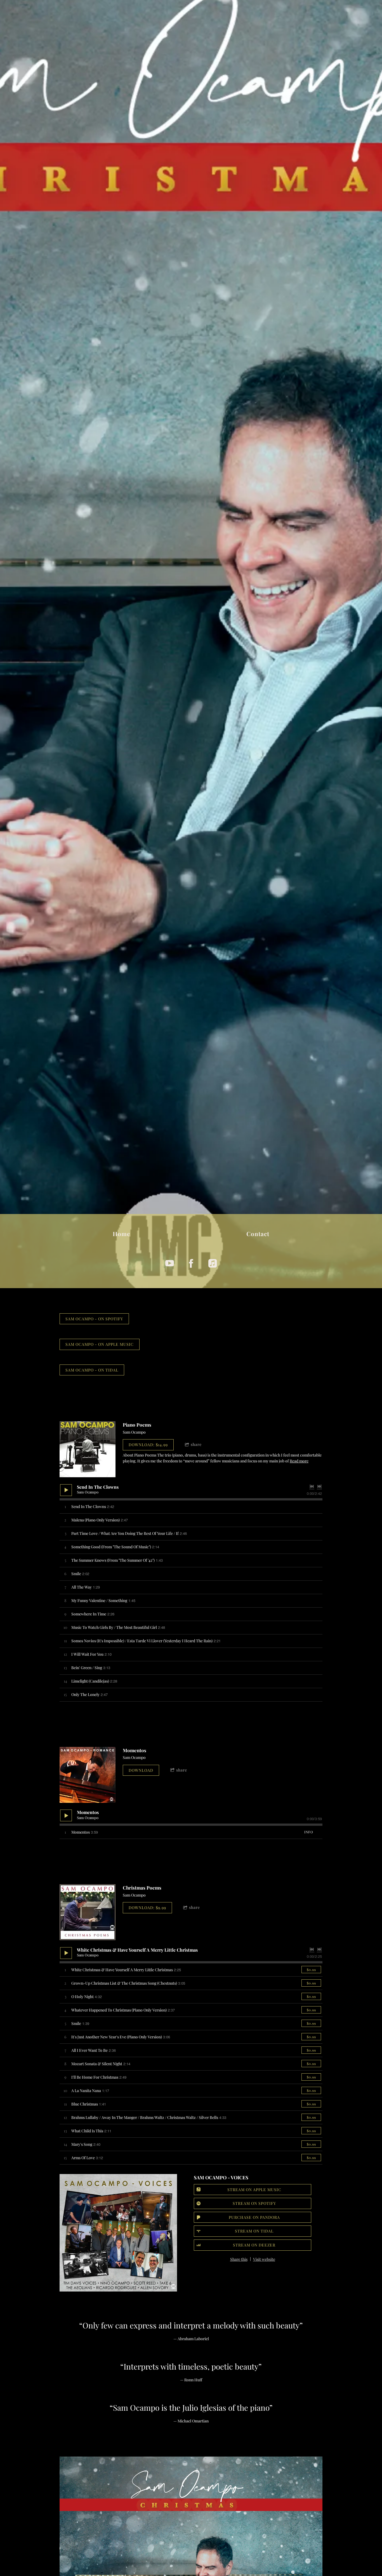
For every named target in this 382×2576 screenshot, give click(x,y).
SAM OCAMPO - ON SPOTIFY (94, 1319)
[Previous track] (312, 1486)
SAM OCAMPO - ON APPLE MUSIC (100, 1344)
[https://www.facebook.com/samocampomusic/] (191, 1263)
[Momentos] (88, 1775)
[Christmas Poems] (88, 1912)
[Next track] (319, 1486)
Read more (299, 1461)
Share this (239, 2259)
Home (122, 1234)
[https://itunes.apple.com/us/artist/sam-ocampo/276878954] (213, 1263)
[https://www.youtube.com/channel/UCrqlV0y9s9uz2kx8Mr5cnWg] (170, 1263)
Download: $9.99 (147, 1908)
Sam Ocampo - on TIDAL (92, 1370)
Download (141, 1770)
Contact (258, 1234)
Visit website (264, 2259)
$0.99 (311, 1970)
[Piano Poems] (88, 1449)
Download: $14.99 (148, 1445)
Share (196, 1444)
